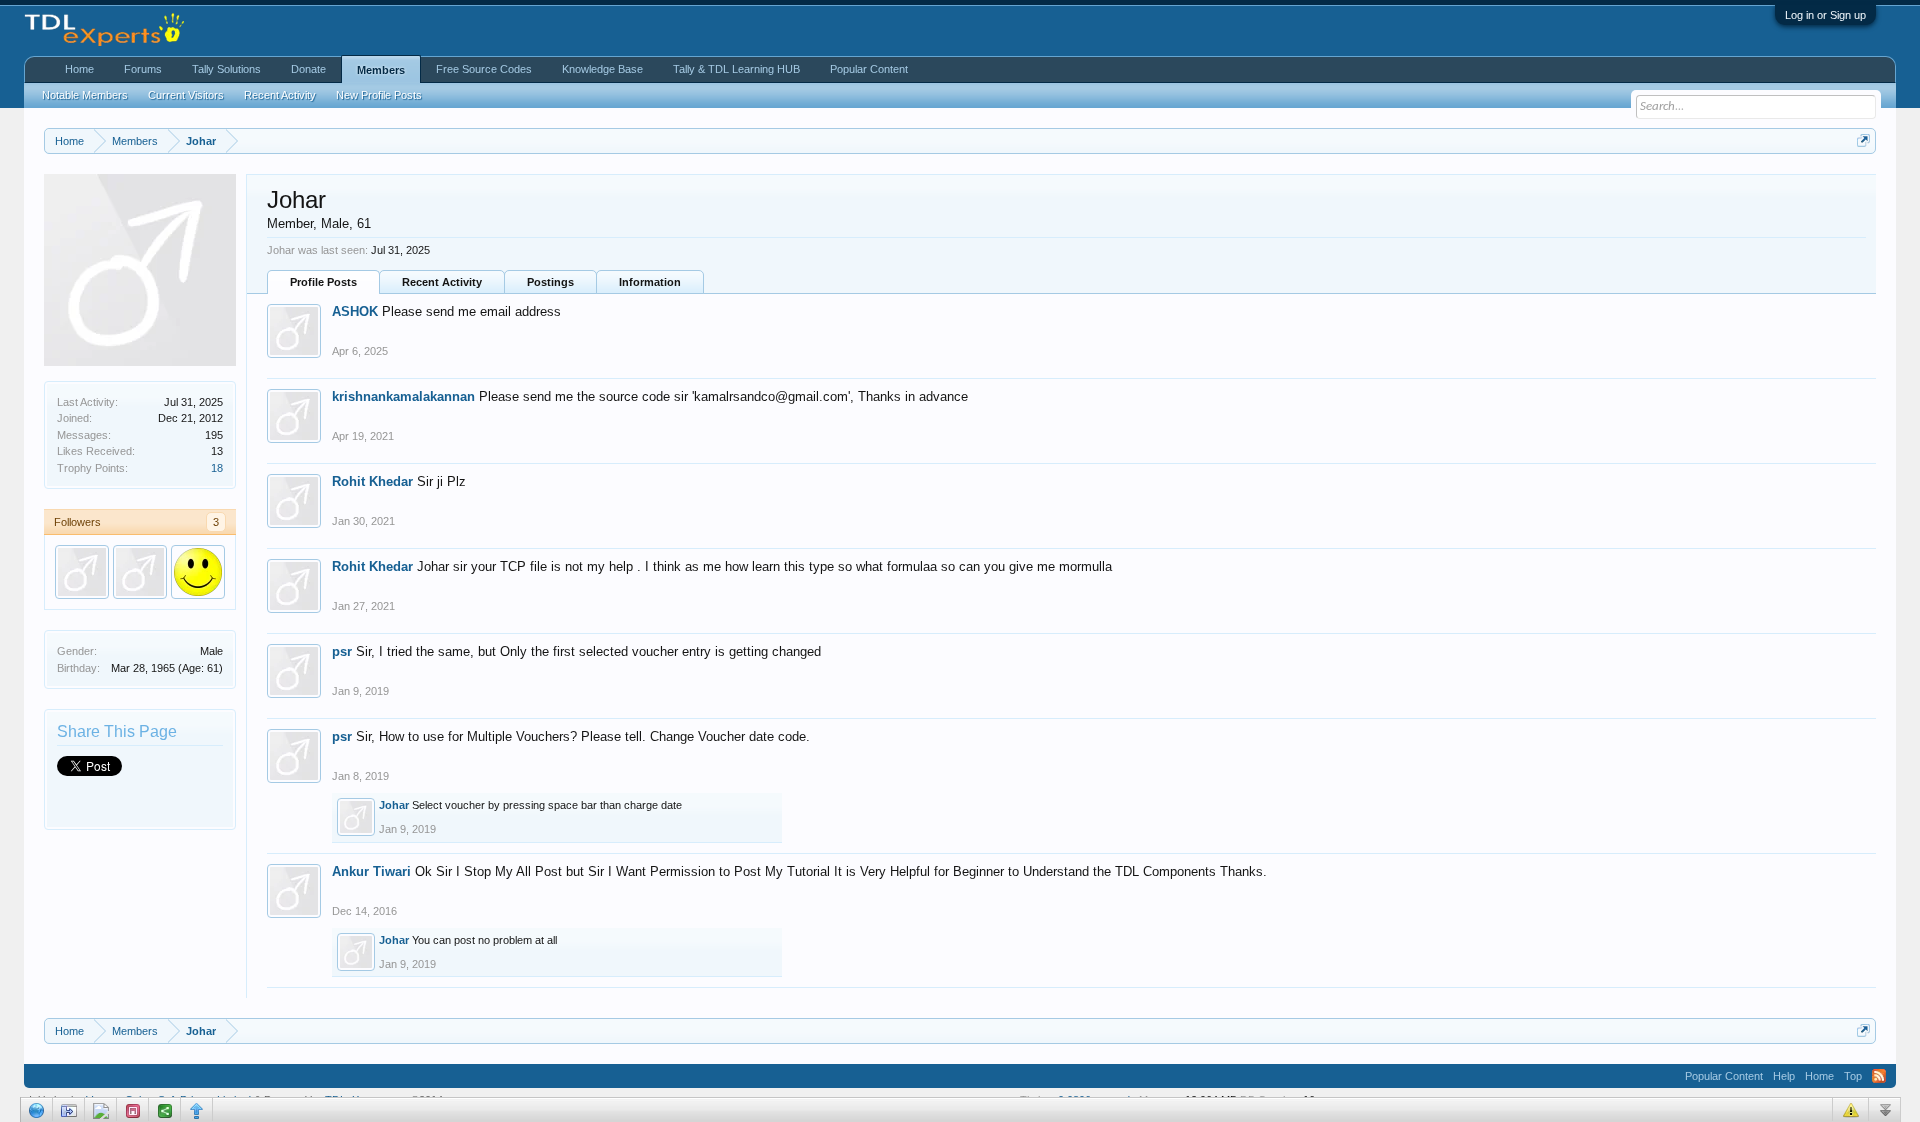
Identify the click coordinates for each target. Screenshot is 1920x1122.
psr (342, 651)
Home (79, 69)
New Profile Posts (379, 95)
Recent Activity (442, 282)
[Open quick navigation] (1863, 140)
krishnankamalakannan (403, 396)
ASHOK (355, 311)
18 (217, 468)
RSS (1879, 1076)
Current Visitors (186, 95)
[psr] (82, 572)
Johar (394, 805)
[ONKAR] (198, 572)
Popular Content (869, 69)
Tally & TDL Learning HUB (736, 69)
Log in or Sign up (1825, 15)
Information (650, 282)
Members (381, 70)
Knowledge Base (602, 69)
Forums (143, 69)
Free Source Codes (484, 69)
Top (1853, 1076)
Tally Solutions (226, 69)
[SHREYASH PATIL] (140, 572)
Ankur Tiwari (371, 871)
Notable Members (85, 95)
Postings (550, 282)
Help (1784, 1076)
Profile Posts (323, 282)
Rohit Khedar (372, 481)
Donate (308, 69)
